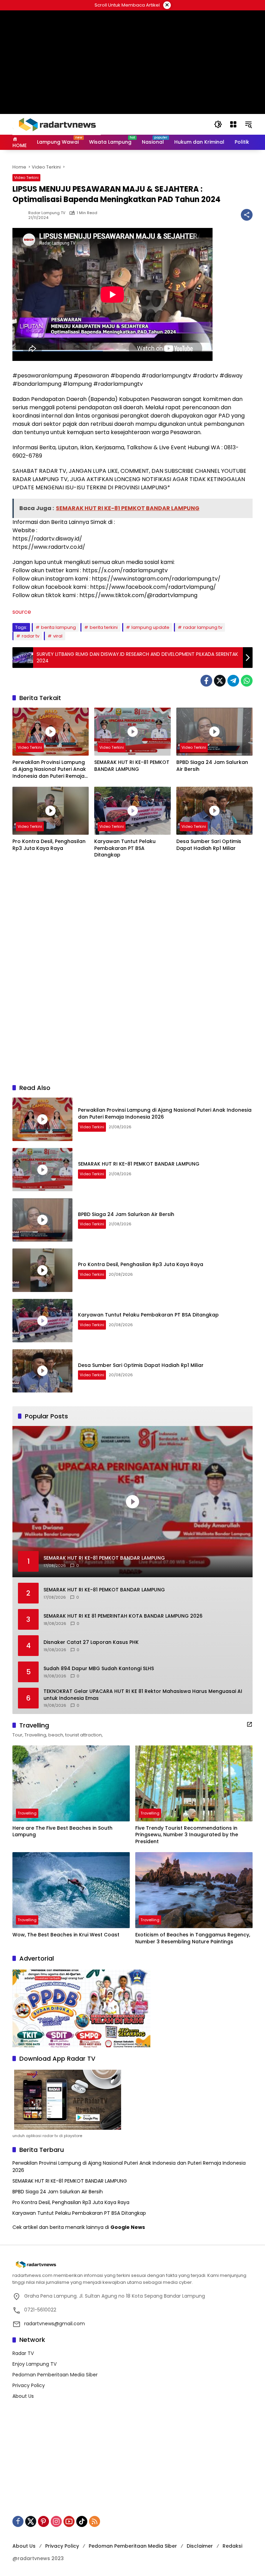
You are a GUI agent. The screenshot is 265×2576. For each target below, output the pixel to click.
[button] (218, 124)
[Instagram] (56, 2521)
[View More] (249, 1724)
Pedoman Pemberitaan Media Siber (55, 2375)
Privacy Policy (29, 2385)
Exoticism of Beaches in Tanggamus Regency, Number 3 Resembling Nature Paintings (193, 1938)
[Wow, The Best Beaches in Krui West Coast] (71, 1890)
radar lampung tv (203, 627)
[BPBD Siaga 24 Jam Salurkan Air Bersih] (214, 732)
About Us (23, 2396)
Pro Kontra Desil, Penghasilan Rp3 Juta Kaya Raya (49, 845)
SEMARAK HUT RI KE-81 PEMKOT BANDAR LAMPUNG (132, 766)
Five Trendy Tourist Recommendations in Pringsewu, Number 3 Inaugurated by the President (187, 1835)
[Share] (247, 215)
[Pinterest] (43, 2521)
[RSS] (95, 2521)
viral (58, 636)
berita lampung (58, 627)
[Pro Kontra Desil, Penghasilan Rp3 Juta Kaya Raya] (51, 811)
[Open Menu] (233, 124)
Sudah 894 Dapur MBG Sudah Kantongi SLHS (99, 1669)
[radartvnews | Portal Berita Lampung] (57, 124)
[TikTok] (82, 2521)
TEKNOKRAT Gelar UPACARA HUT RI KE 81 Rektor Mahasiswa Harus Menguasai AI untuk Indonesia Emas (143, 1695)
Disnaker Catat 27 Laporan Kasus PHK (91, 1642)
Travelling (27, 1813)
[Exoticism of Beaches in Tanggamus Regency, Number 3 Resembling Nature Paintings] (194, 1890)
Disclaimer (200, 2546)
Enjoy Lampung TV (35, 2364)
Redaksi (232, 2546)
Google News (128, 2227)
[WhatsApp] (247, 681)
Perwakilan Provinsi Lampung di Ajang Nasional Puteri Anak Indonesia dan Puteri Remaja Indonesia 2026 (49, 769)
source (22, 612)
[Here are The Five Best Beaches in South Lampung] (71, 1783)
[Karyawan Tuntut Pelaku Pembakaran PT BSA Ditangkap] (132, 811)
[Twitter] (220, 681)
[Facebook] (206, 681)
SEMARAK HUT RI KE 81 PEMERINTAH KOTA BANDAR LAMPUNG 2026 (123, 1616)
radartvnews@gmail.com (55, 2324)
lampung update (150, 627)
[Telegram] (233, 681)
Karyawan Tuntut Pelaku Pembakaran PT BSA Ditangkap (125, 848)
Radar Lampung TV (47, 213)
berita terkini (104, 627)
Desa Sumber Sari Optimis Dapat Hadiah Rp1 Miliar (209, 845)
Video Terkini (26, 178)
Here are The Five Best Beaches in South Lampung (62, 1832)
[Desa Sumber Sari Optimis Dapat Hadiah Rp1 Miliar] (214, 811)
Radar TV (23, 2353)
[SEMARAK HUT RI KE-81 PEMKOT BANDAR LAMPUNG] (132, 732)
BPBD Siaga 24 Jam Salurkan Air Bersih (212, 766)
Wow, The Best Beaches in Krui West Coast (66, 1935)
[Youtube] (69, 2521)
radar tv (31, 636)
